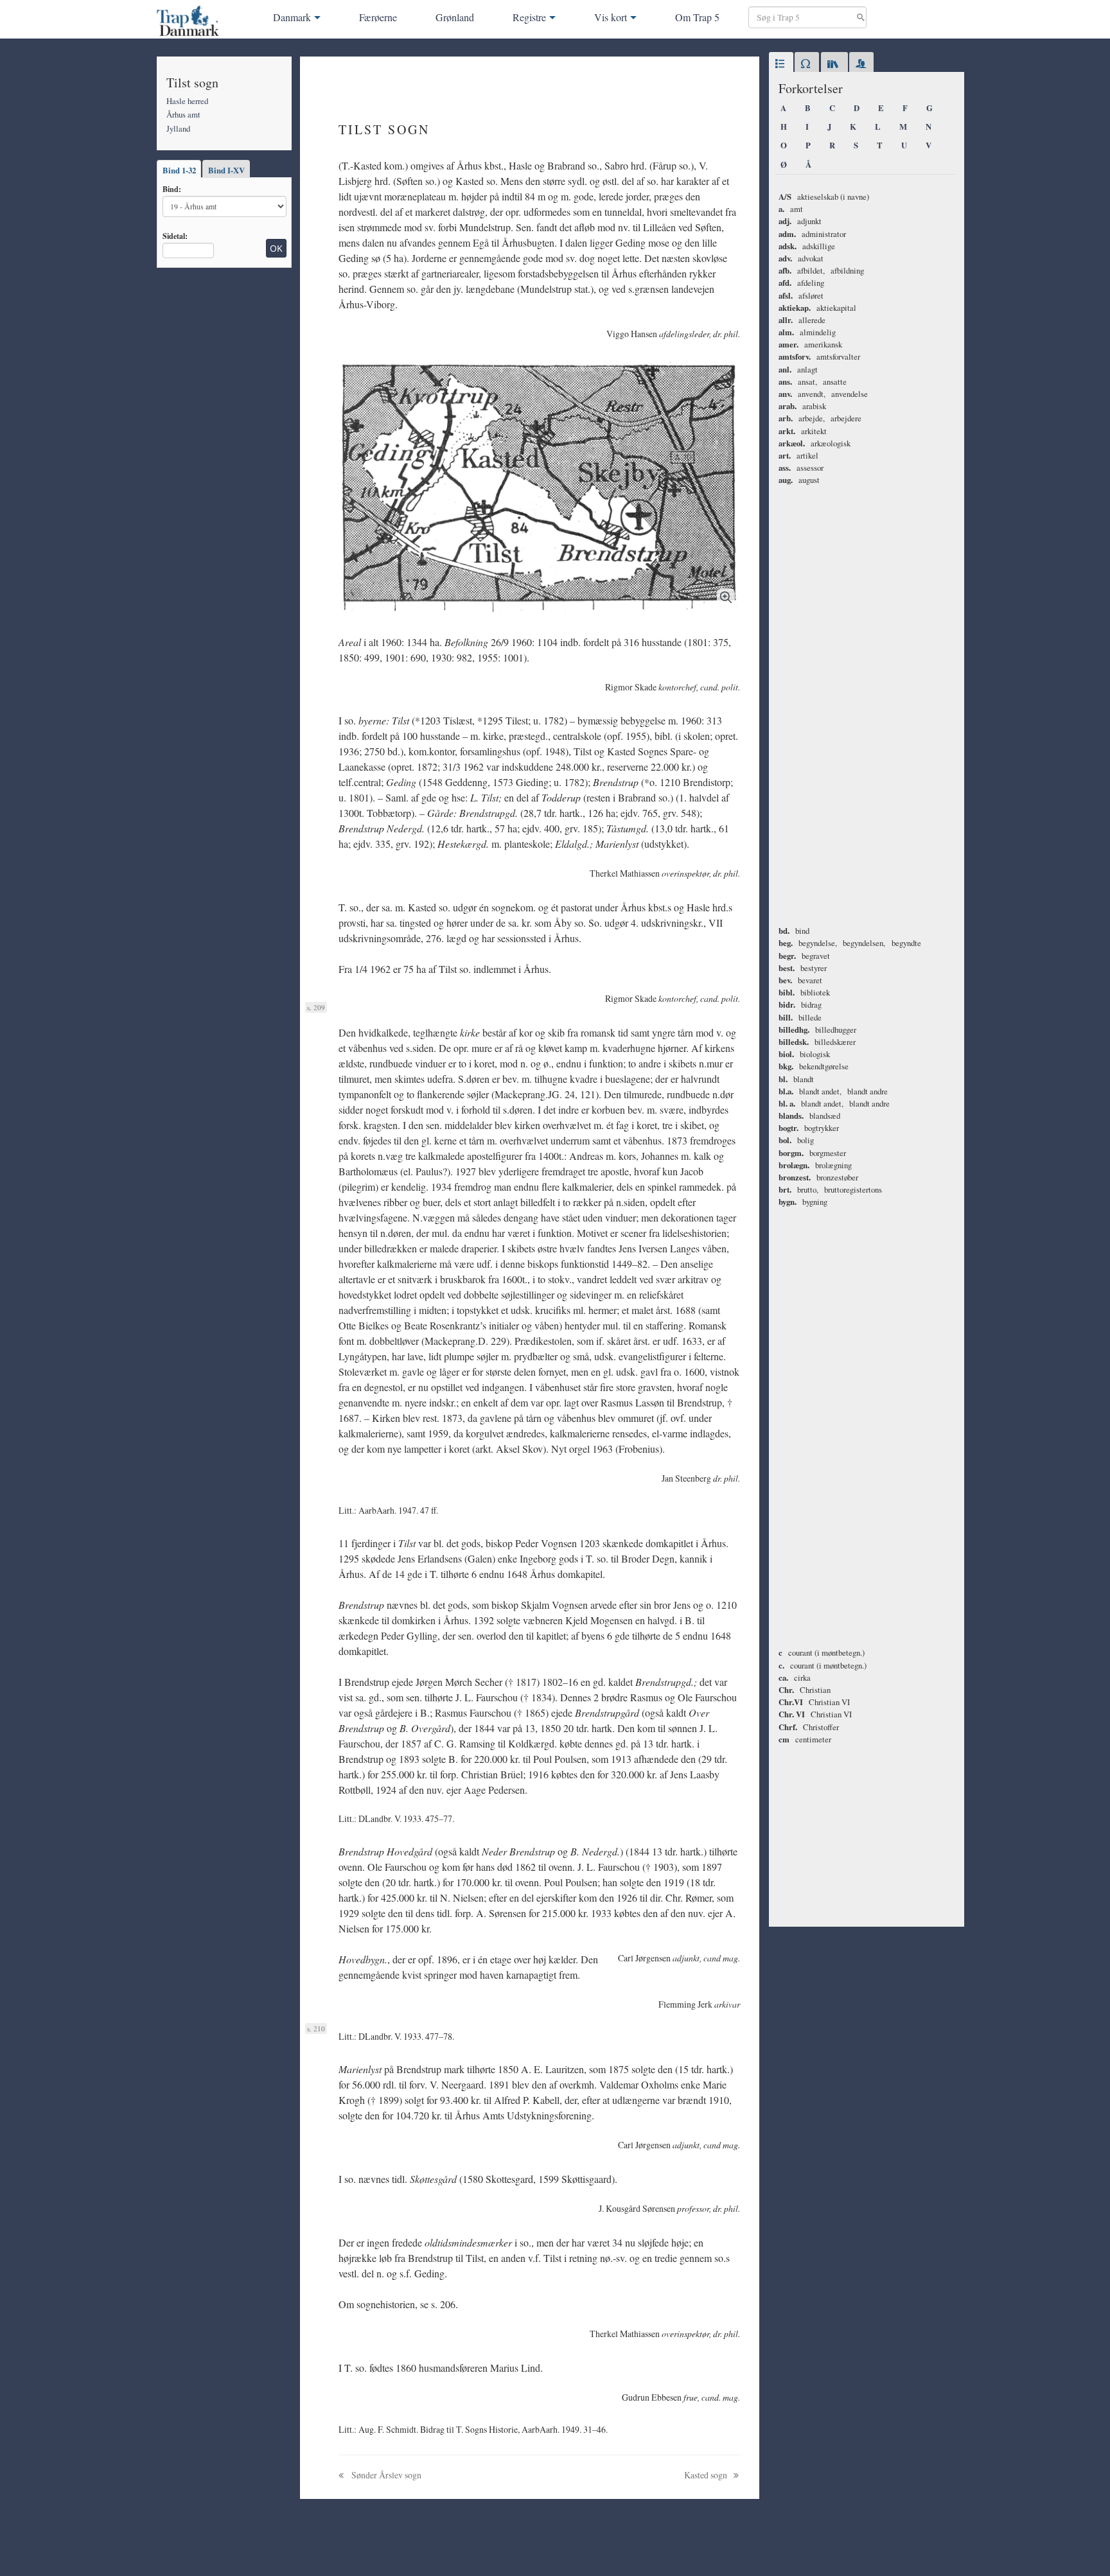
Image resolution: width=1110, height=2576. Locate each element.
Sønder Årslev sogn (385, 2475)
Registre (529, 17)
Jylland (178, 128)
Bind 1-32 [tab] (179, 170)
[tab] (781, 64)
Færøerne (378, 17)
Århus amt (183, 114)
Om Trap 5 (697, 17)
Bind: (172, 189)
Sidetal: (175, 236)
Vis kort (611, 17)
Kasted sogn (707, 2475)
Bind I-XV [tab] (226, 170)
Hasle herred (187, 101)
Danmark (292, 17)
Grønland (455, 17)
